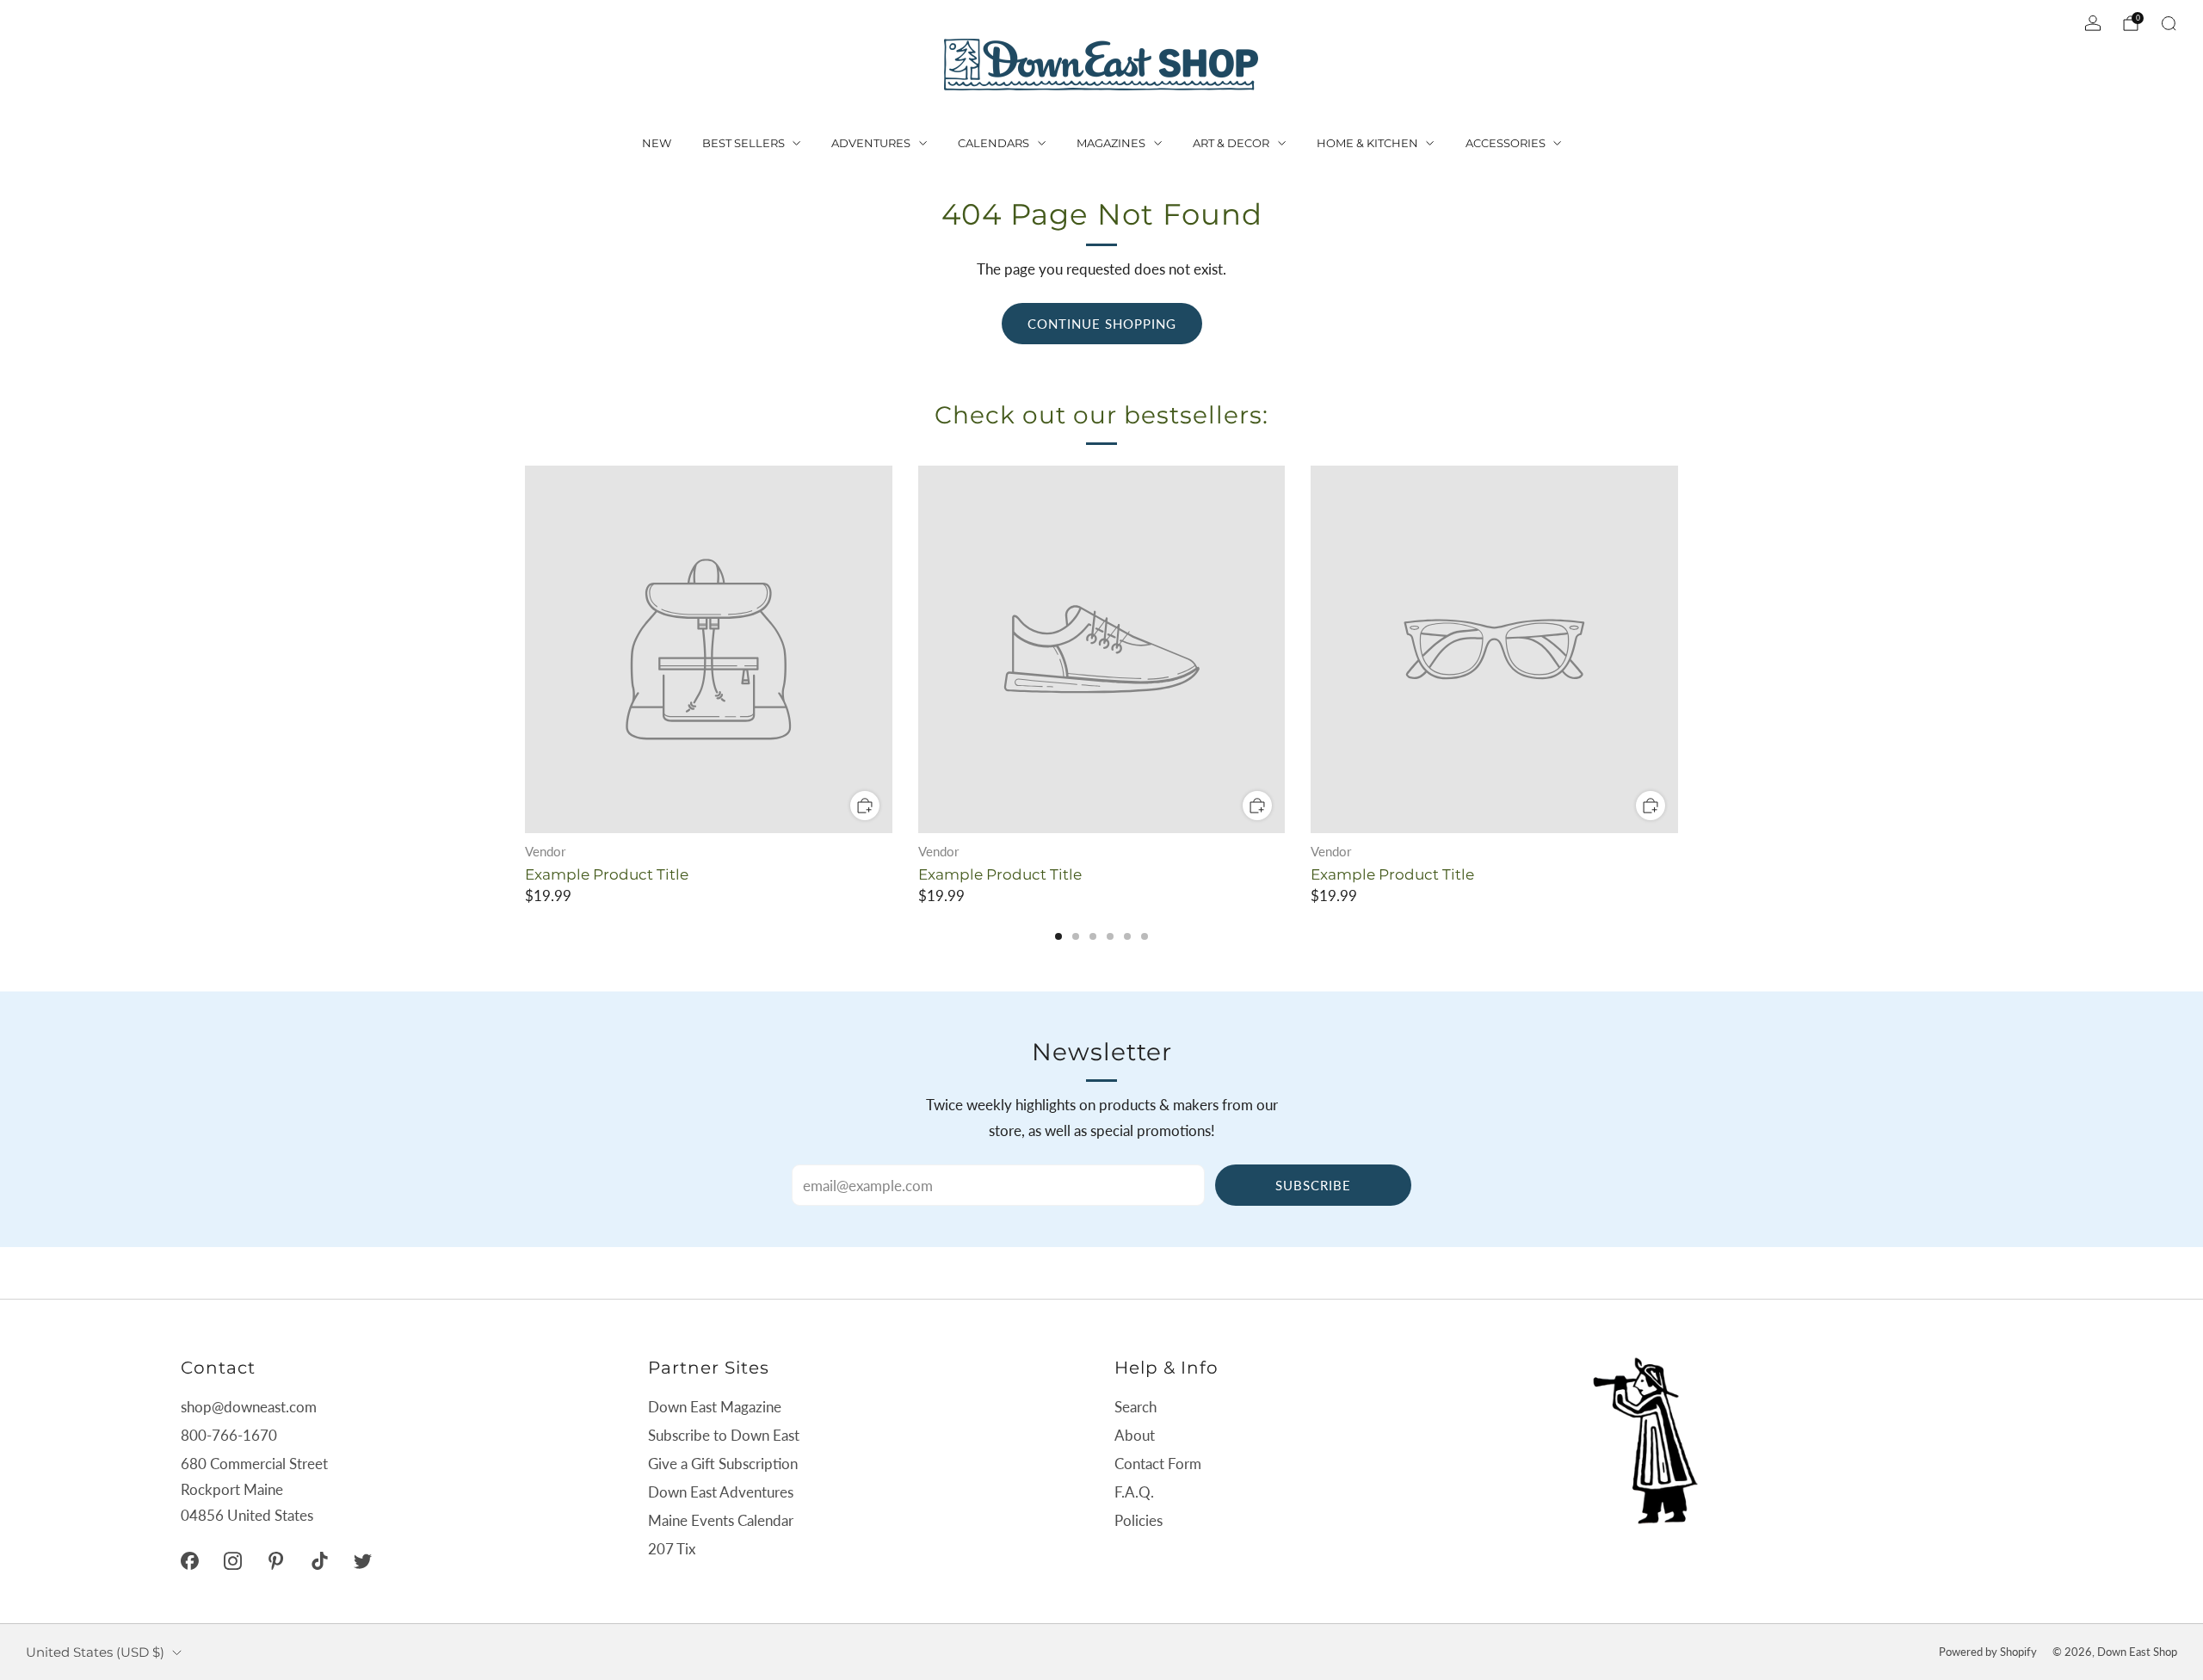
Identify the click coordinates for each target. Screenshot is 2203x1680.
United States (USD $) (95, 1652)
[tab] (1058, 936)
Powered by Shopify (1988, 1652)
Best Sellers (744, 143)
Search (1135, 1407)
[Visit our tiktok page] (319, 1560)
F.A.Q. (1134, 1492)
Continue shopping (1102, 324)
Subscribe (1313, 1185)
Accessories (1506, 143)
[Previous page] (525, 651)
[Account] (2093, 23)
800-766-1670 (229, 1435)
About (1135, 1435)
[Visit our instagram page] (232, 1560)
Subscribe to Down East (724, 1435)
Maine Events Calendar (721, 1520)
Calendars (994, 143)
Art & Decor (1231, 143)
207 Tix (672, 1549)
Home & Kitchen (1367, 143)
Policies (1139, 1520)
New (657, 143)
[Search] (2169, 23)
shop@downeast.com (249, 1407)
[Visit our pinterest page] (276, 1560)
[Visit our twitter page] (362, 1560)
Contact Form (1158, 1464)
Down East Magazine (715, 1407)
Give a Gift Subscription (723, 1464)
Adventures (871, 143)
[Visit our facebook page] (189, 1560)
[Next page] (1678, 651)
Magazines (1111, 143)
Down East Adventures (721, 1492)
